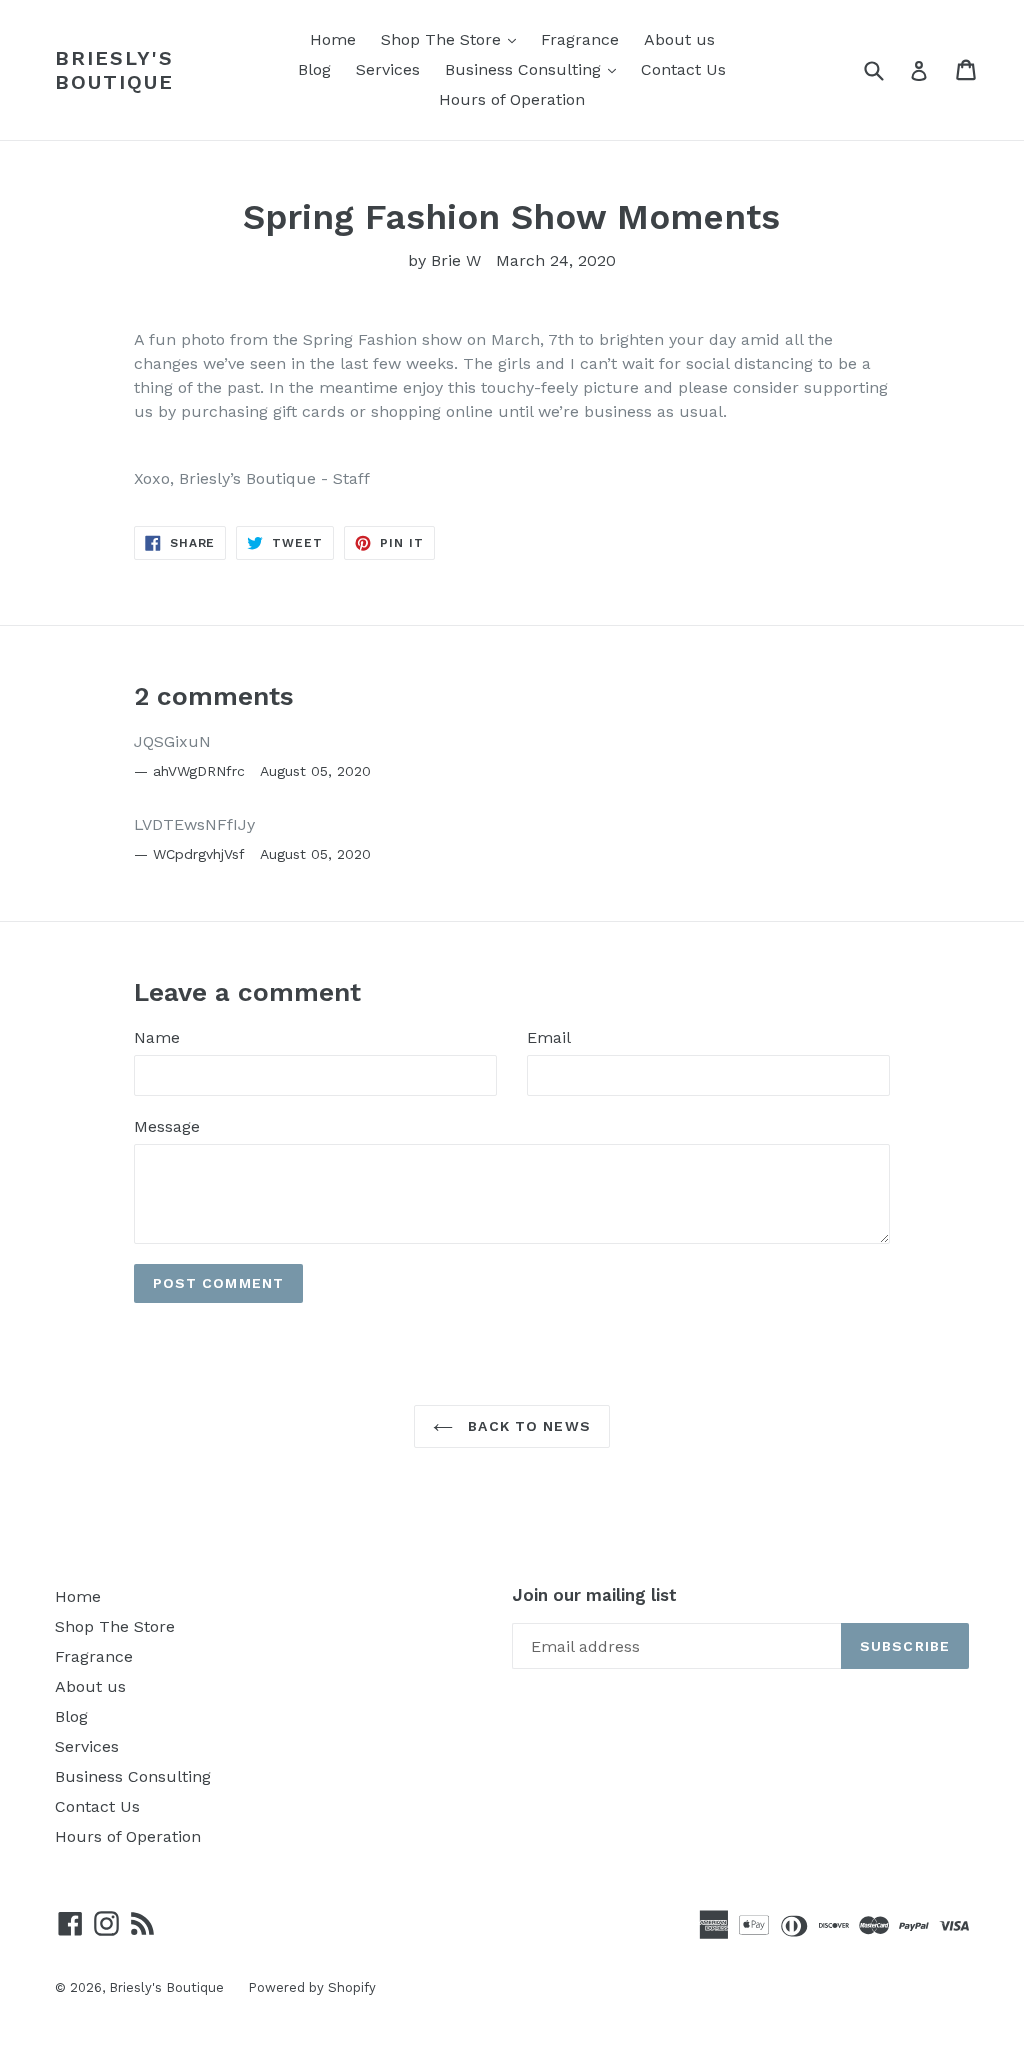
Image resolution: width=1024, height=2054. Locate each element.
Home (333, 39)
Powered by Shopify (312, 1987)
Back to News (527, 1426)
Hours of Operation (512, 99)
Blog (314, 69)
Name (157, 1037)
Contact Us (683, 69)
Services (388, 69)
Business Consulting (535, 69)
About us (679, 39)
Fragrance (580, 39)
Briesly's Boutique (114, 70)
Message (167, 1126)
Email (549, 1037)
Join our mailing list (594, 1595)
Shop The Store (453, 39)
